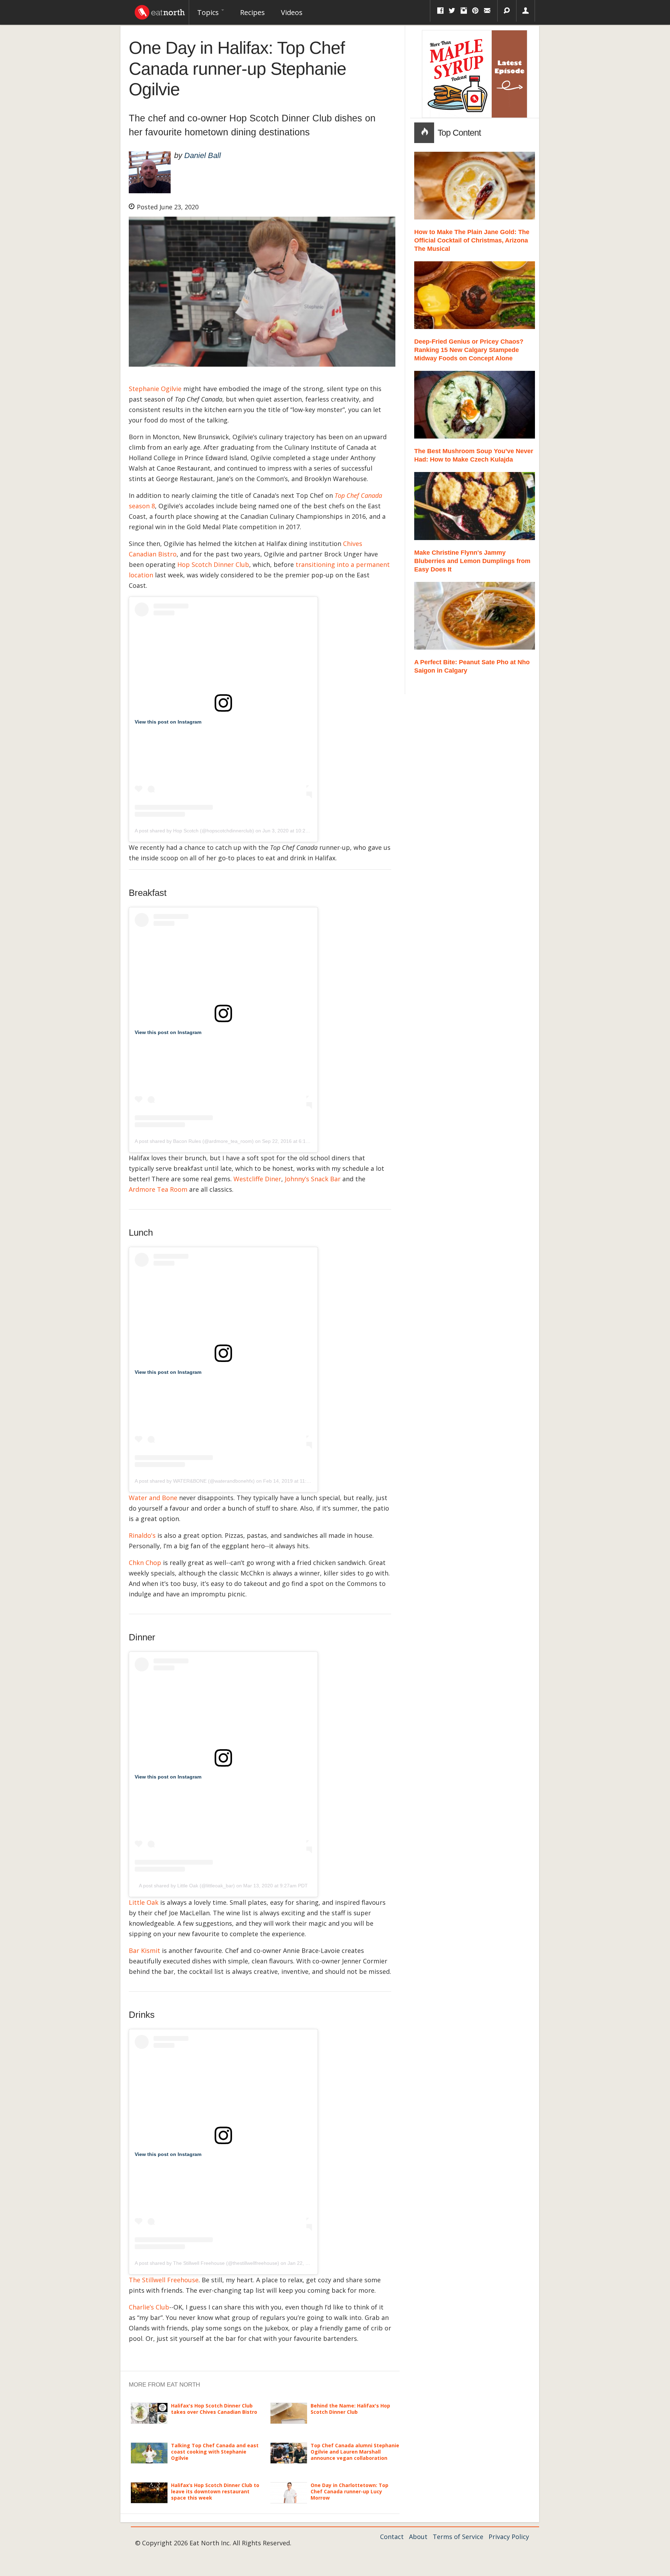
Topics (209, 12)
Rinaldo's (142, 1535)
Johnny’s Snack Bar (313, 1179)
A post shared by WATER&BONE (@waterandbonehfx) (195, 1481)
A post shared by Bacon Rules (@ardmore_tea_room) (194, 1141)
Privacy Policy (509, 2537)
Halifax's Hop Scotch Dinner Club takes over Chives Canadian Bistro (214, 2409)
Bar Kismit (144, 1950)
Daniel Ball (203, 155)
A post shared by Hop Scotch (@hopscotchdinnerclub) (194, 831)
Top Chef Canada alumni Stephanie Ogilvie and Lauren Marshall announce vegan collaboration (355, 2452)
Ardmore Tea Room (158, 1189)
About (418, 2537)
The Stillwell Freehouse (164, 2280)
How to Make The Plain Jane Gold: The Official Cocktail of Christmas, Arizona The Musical (472, 240)
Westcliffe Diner (257, 1179)
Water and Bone (153, 1498)
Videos (292, 12)
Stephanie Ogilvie (155, 389)
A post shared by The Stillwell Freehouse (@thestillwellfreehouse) (207, 2263)
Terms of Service (458, 2537)
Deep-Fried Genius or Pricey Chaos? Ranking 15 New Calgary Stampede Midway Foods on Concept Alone (469, 350)
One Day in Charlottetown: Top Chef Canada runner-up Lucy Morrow (349, 2491)
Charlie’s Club (149, 2307)
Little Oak (144, 1902)
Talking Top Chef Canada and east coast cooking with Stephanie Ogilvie (215, 2452)
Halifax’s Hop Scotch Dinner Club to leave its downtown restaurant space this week (215, 2491)
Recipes (252, 12)
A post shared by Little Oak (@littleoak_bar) (187, 1886)
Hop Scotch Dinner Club (213, 564)
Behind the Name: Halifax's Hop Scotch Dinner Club (350, 2409)
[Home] (160, 10)
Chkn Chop (145, 1563)
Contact (392, 2537)
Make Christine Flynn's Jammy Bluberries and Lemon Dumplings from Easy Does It (472, 561)
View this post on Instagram (168, 722)
